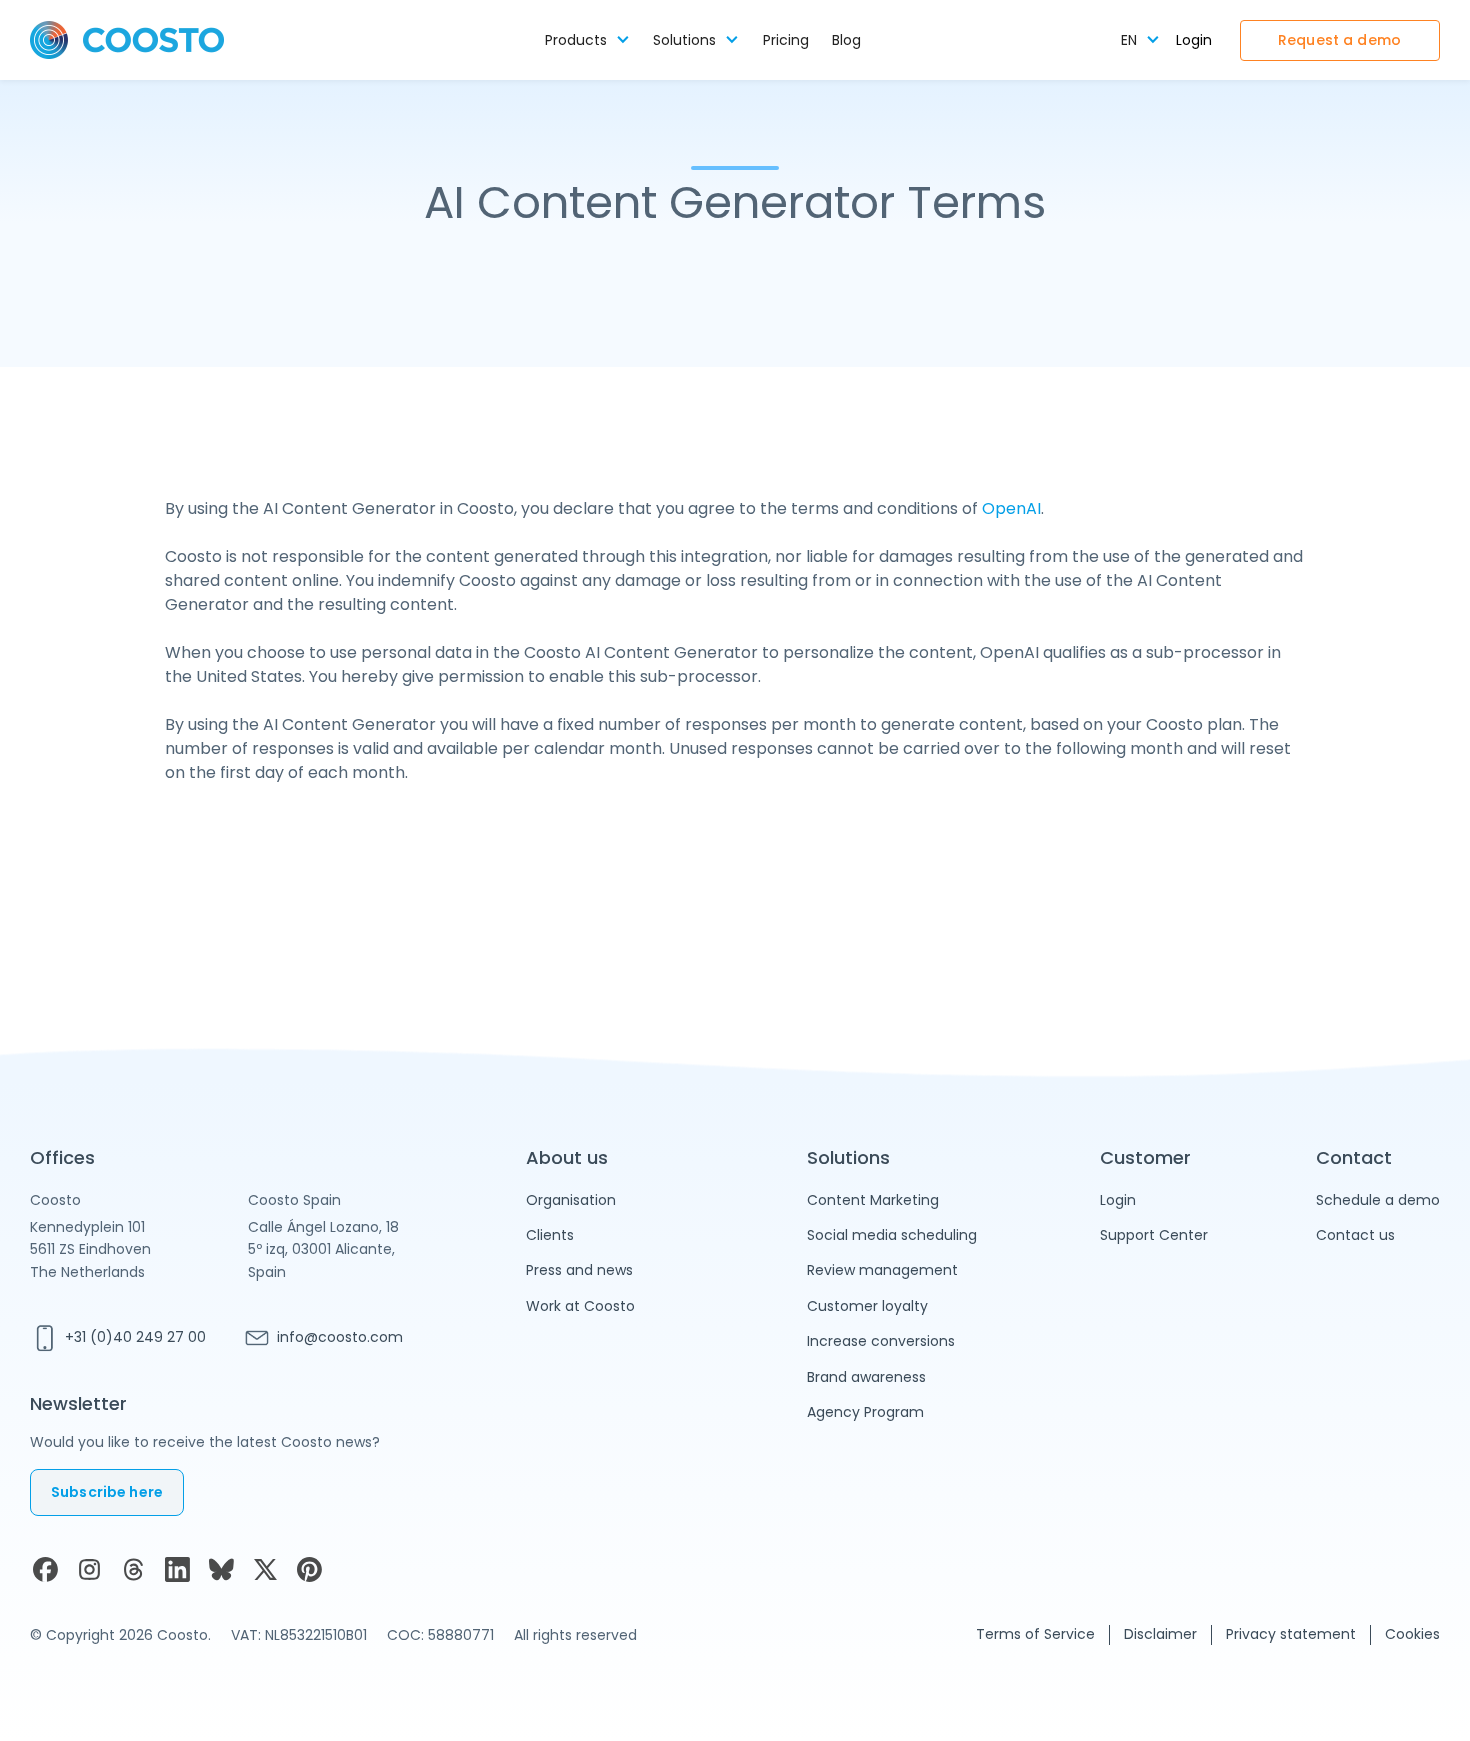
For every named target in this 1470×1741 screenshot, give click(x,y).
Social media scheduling (892, 1235)
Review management (882, 1270)
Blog (846, 40)
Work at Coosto (580, 1306)
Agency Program (865, 1412)
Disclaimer (1160, 1634)
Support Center (1154, 1235)
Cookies (1412, 1634)
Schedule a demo (1378, 1200)
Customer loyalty (867, 1306)
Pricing (786, 40)
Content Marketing (873, 1200)
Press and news (579, 1270)
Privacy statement (1291, 1634)
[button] (587, 40)
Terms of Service (1035, 1634)
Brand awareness (866, 1377)
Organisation (571, 1200)
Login (1194, 40)
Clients (550, 1235)
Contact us (1355, 1235)
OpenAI (1011, 508)
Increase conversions (881, 1341)
